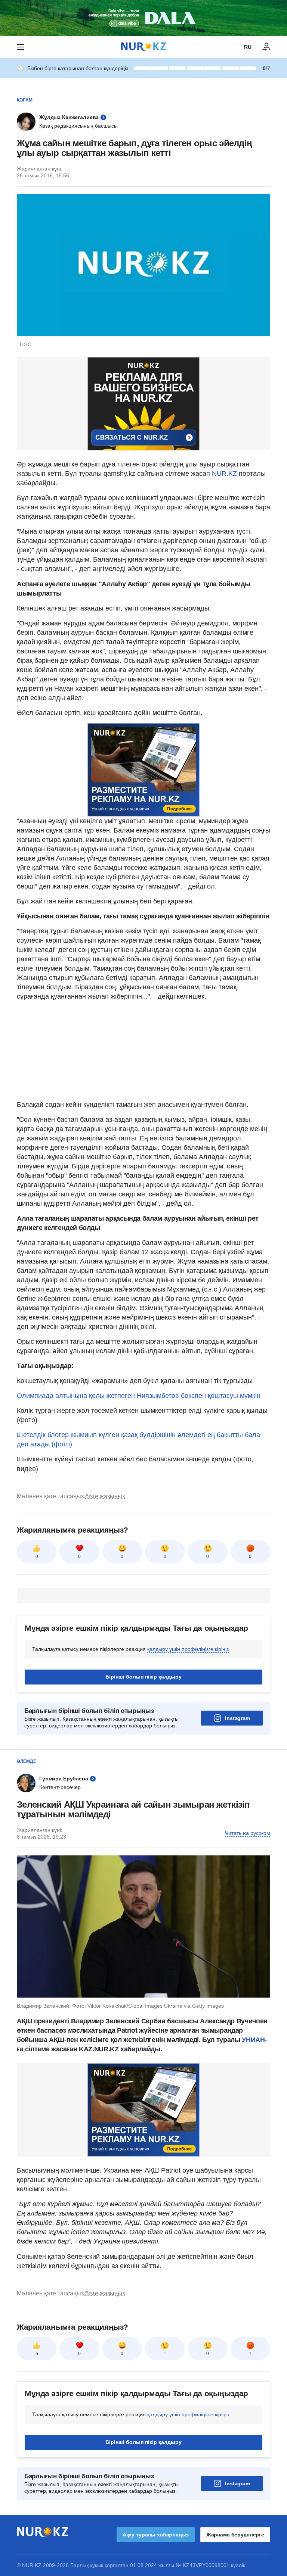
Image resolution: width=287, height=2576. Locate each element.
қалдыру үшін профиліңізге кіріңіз (188, 1649)
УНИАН (253, 2040)
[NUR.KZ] (143, 47)
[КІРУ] (266, 47)
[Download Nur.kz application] (143, 18)
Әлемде (27, 1761)
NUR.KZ (224, 474)
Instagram (237, 1718)
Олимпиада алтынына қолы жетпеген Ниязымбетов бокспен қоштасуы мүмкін (139, 1396)
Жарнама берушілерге (235, 2535)
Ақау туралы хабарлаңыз (156, 2535)
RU (248, 47)
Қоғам (25, 100)
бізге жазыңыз (105, 1496)
